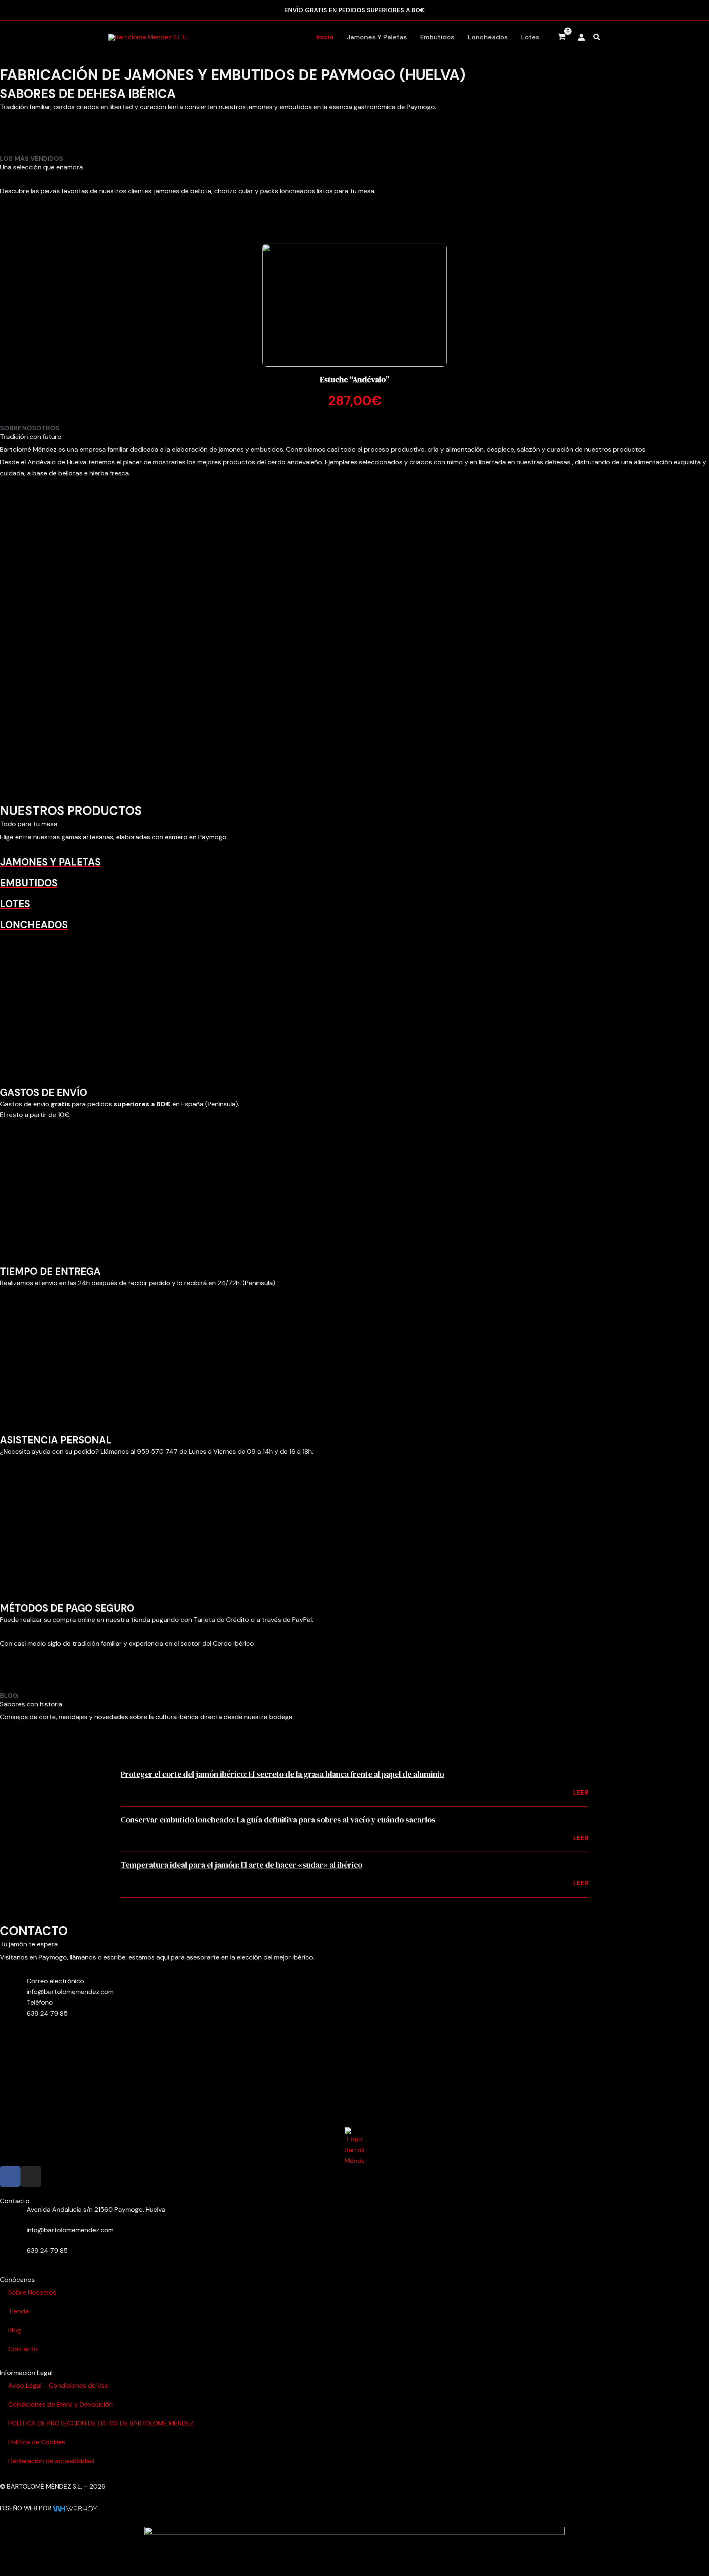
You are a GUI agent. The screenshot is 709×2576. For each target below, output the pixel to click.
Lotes (530, 37)
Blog (15, 2330)
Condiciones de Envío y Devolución (61, 2404)
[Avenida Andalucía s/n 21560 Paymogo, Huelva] (10, 2215)
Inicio (325, 37)
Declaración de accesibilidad (51, 2461)
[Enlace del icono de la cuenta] (581, 37)
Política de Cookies (37, 2442)
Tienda (18, 2311)
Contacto (23, 2349)
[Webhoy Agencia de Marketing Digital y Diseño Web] (75, 2508)
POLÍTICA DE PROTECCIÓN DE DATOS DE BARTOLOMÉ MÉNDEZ (101, 2423)
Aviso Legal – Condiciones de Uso (58, 2385)
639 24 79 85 (47, 2013)
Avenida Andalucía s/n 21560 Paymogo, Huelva (96, 2209)
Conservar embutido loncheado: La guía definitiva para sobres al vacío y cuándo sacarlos (278, 1820)
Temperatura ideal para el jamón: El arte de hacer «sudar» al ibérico (241, 1865)
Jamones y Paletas (377, 37)
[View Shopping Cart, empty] (562, 37)
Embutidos (437, 37)
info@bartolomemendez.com (70, 1992)
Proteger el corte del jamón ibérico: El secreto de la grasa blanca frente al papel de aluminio (282, 1774)
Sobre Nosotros (32, 2292)
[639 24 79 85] (10, 2256)
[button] (597, 38)
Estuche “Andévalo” (355, 379)
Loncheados (488, 37)
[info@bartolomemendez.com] (10, 2235)
